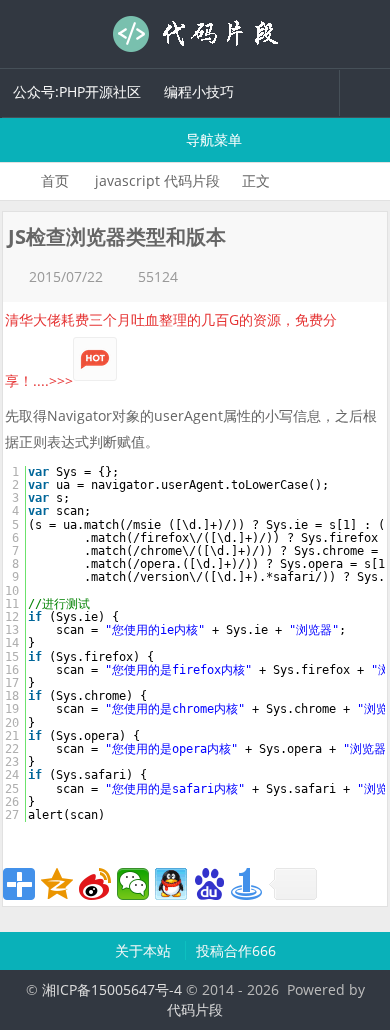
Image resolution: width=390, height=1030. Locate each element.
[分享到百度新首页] (209, 884)
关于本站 (145, 950)
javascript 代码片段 (157, 180)
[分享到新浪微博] (95, 884)
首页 (55, 180)
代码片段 (195, 34)
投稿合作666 (236, 950)
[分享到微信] (133, 884)
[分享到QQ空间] (57, 884)
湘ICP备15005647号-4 (112, 989)
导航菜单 (212, 139)
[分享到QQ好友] (171, 884)
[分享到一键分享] (247, 884)
